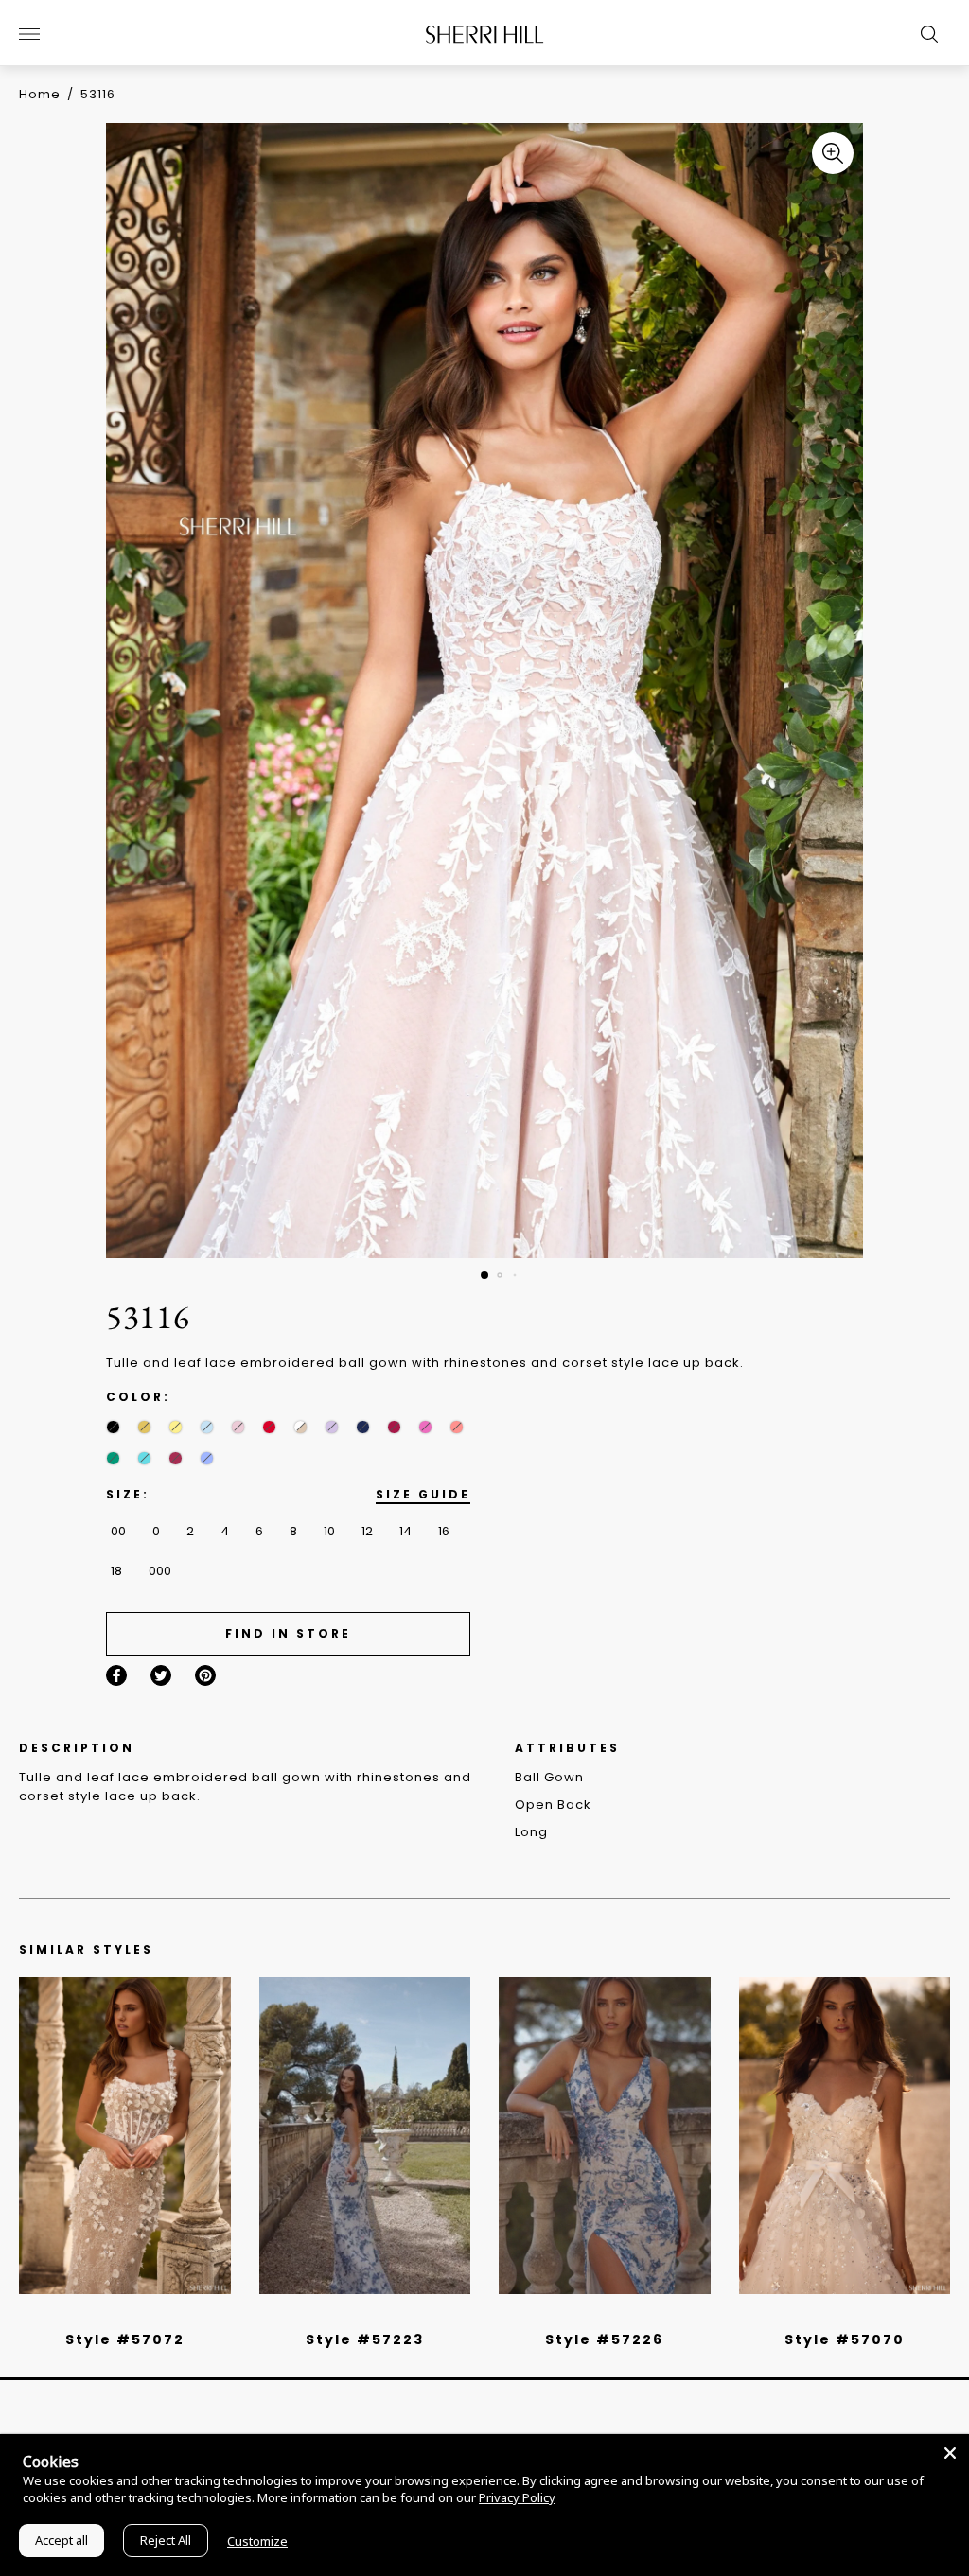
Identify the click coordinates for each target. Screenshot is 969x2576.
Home (40, 94)
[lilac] (332, 1427)
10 (329, 1531)
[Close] (950, 2453)
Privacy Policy (517, 2497)
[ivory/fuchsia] (372, 2315)
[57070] (845, 2136)
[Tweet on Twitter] (161, 1675)
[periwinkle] (207, 1458)
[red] (269, 1427)
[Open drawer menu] (29, 34)
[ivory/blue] (358, 2315)
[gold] (144, 1427)
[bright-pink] (425, 1427)
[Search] (925, 34)
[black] (113, 1427)
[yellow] (176, 1427)
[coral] (457, 1427)
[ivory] (823, 2315)
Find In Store (288, 1633)
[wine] (394, 1427)
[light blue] (117, 2315)
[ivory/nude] (146, 2315)
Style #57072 (125, 2339)
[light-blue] (207, 1427)
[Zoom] (833, 153)
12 (367, 1531)
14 (405, 1531)
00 (118, 1531)
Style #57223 (365, 2339)
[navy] (363, 1427)
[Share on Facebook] (116, 1675)
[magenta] (176, 1458)
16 (444, 1531)
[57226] (605, 2136)
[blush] (238, 1427)
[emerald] (113, 1458)
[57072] (125, 2136)
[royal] (144, 1458)
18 (116, 1571)
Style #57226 (604, 2339)
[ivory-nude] (300, 1427)
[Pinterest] (205, 1675)
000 (160, 1571)
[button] (484, 1275)
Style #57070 (845, 2339)
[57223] (365, 2136)
